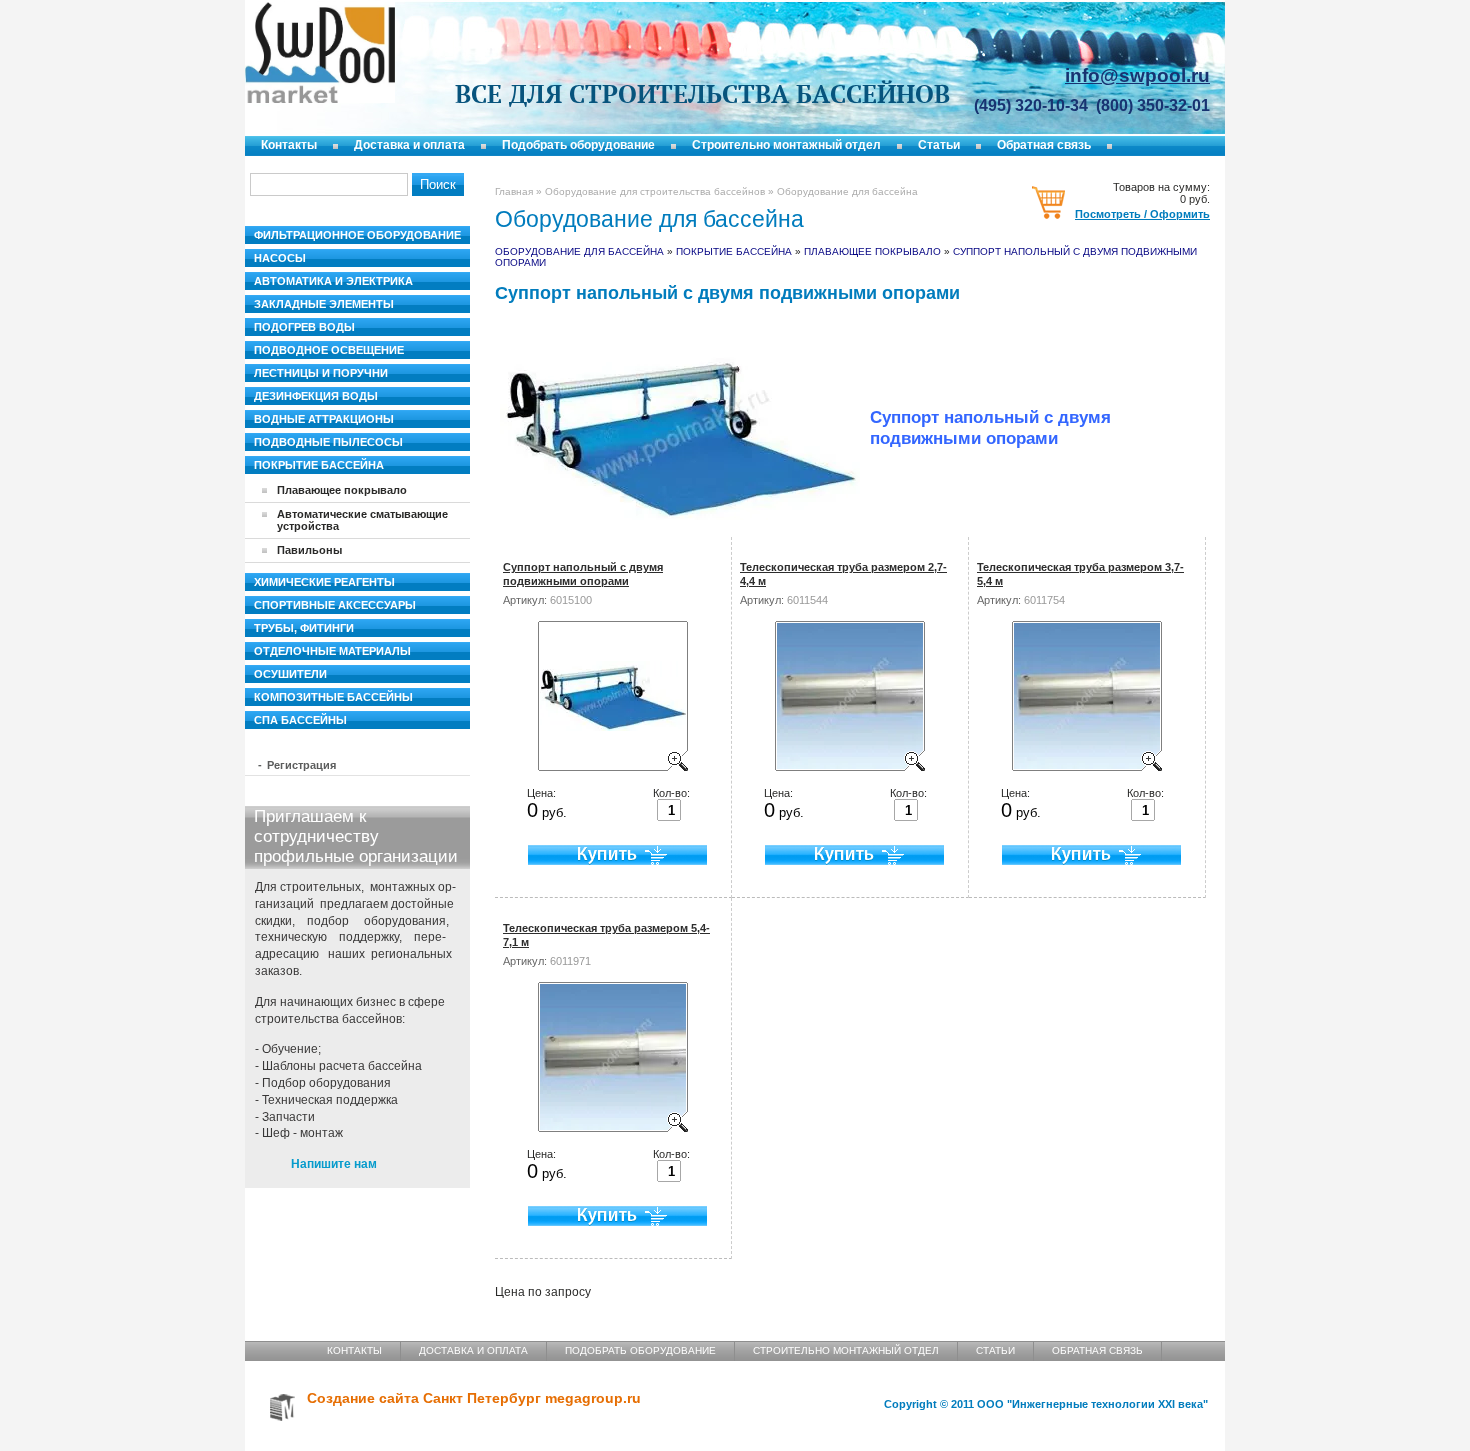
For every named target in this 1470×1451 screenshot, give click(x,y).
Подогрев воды (304, 327)
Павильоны (309, 550)
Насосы (280, 258)
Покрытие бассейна (734, 251)
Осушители (290, 674)
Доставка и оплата (409, 145)
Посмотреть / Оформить (1142, 214)
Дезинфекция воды (316, 396)
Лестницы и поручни (321, 373)
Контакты (289, 145)
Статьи (939, 145)
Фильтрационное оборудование (357, 235)
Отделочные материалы (332, 651)
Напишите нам (334, 1164)
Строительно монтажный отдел (786, 145)
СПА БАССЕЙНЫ (300, 720)
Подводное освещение (329, 350)
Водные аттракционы (324, 419)
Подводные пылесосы (328, 442)
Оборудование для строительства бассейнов (655, 191)
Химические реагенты (324, 582)
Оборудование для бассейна (579, 251)
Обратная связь (1044, 145)
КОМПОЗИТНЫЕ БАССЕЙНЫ (333, 697)
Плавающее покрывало (872, 251)
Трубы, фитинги (304, 628)
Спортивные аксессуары (335, 605)
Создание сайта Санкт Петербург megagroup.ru (474, 1398)
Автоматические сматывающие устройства (362, 520)
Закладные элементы (324, 304)
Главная (514, 191)
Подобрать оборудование (578, 145)
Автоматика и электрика (333, 281)
